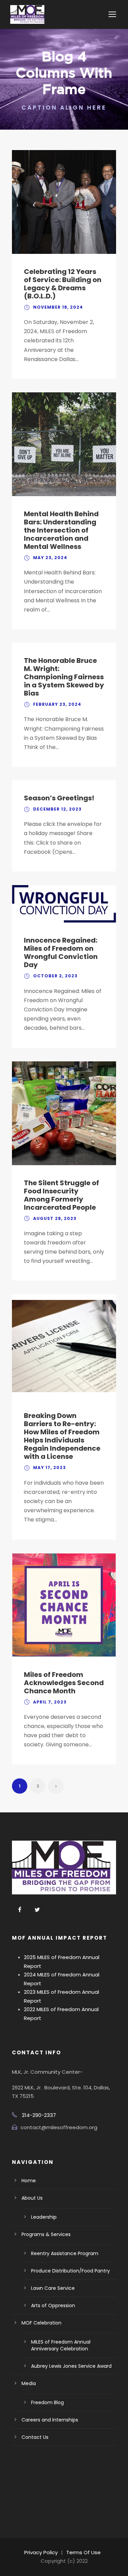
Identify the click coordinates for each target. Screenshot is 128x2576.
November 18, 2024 (58, 307)
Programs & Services (46, 2234)
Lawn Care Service (53, 2288)
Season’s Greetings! (59, 798)
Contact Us (35, 2437)
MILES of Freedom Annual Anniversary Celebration (61, 2345)
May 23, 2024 (50, 558)
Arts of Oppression (53, 2305)
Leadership (44, 2217)
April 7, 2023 (50, 1702)
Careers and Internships (50, 2420)
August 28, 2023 (55, 1218)
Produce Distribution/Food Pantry (70, 2271)
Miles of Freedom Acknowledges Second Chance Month (64, 1683)
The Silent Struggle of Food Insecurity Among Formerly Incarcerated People (61, 1195)
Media (29, 2383)
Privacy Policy (41, 2552)
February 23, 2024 (57, 704)
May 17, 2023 (49, 1468)
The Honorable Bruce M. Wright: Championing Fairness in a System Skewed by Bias (64, 677)
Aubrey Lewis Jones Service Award (71, 2366)
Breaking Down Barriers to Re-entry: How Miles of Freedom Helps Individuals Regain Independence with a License (62, 1436)
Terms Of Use (83, 2552)
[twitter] (37, 1910)
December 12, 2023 (57, 809)
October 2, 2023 (55, 976)
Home (29, 2181)
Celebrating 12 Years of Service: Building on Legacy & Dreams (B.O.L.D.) (63, 284)
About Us (32, 2198)
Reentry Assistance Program (65, 2253)
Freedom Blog (47, 2402)
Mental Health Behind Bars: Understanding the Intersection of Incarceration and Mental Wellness (61, 530)
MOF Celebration (41, 2323)
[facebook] (20, 1910)
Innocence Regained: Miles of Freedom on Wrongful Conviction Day (61, 952)
